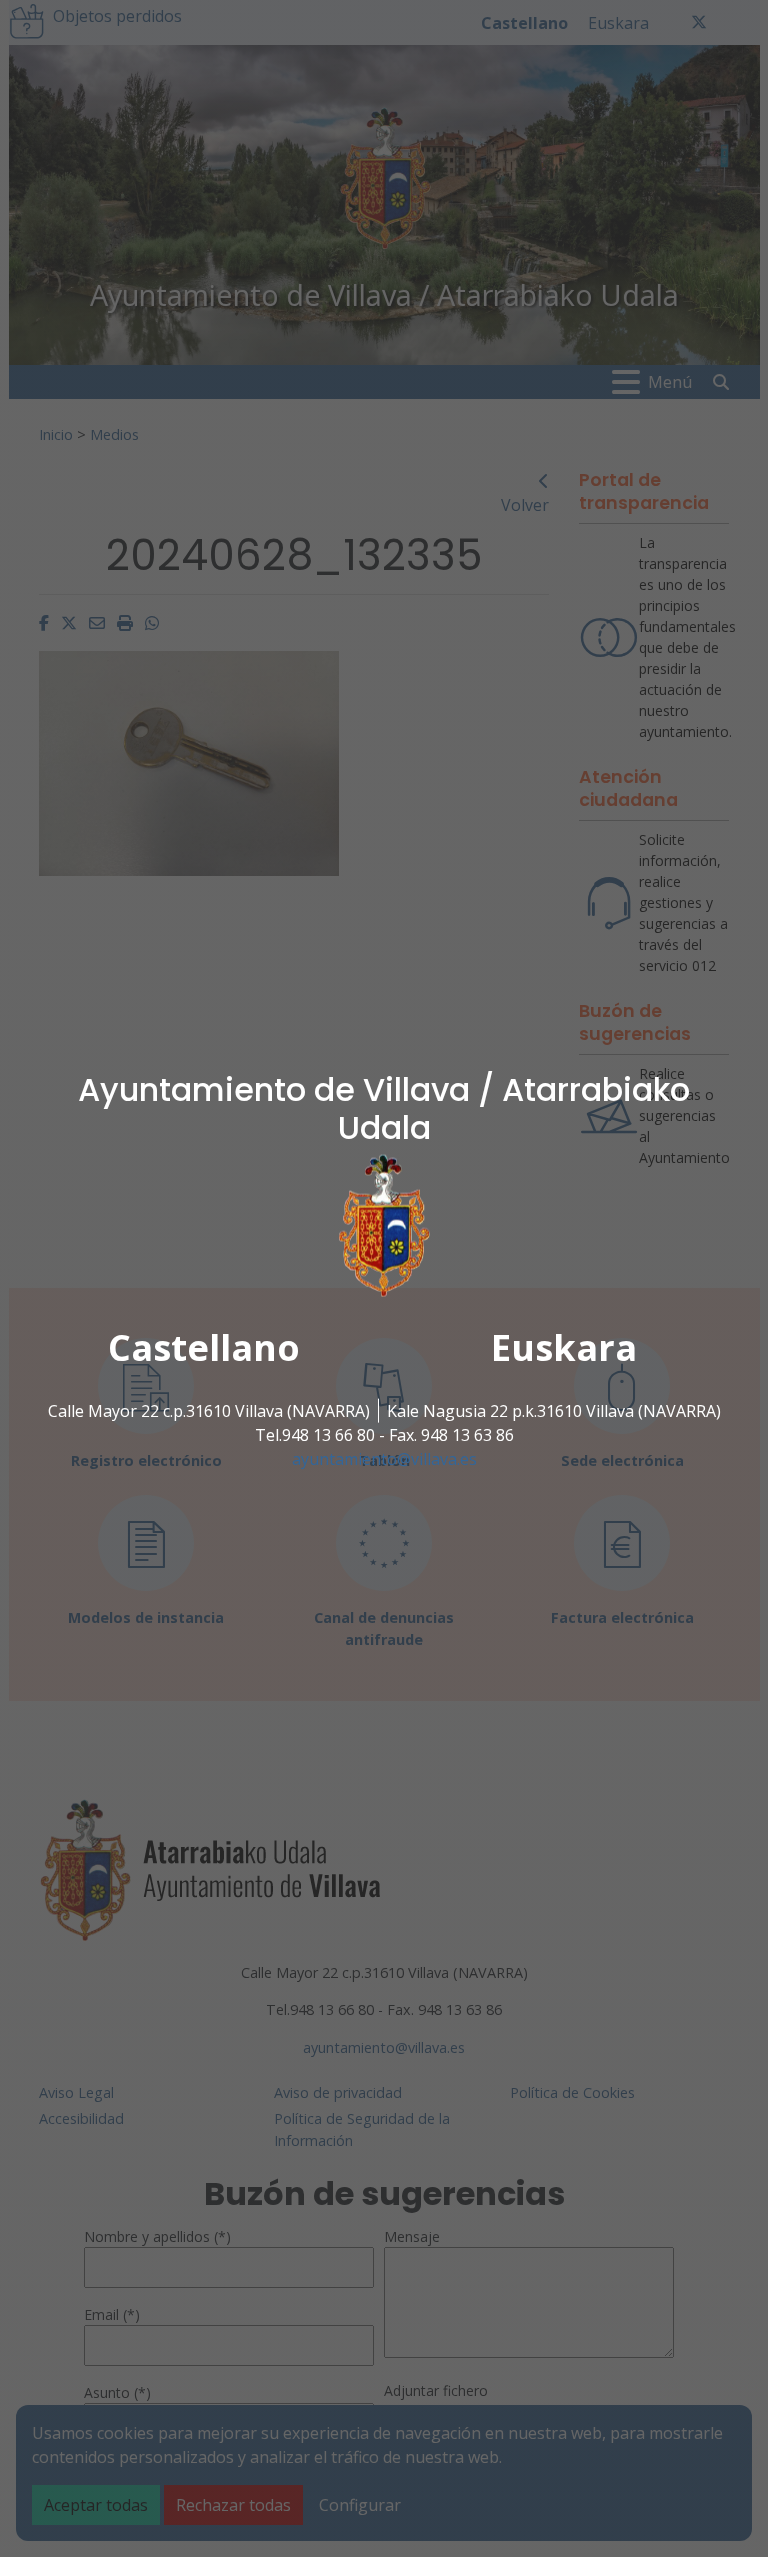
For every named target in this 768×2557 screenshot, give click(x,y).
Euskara (564, 1347)
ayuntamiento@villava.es (384, 1459)
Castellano (204, 1347)
